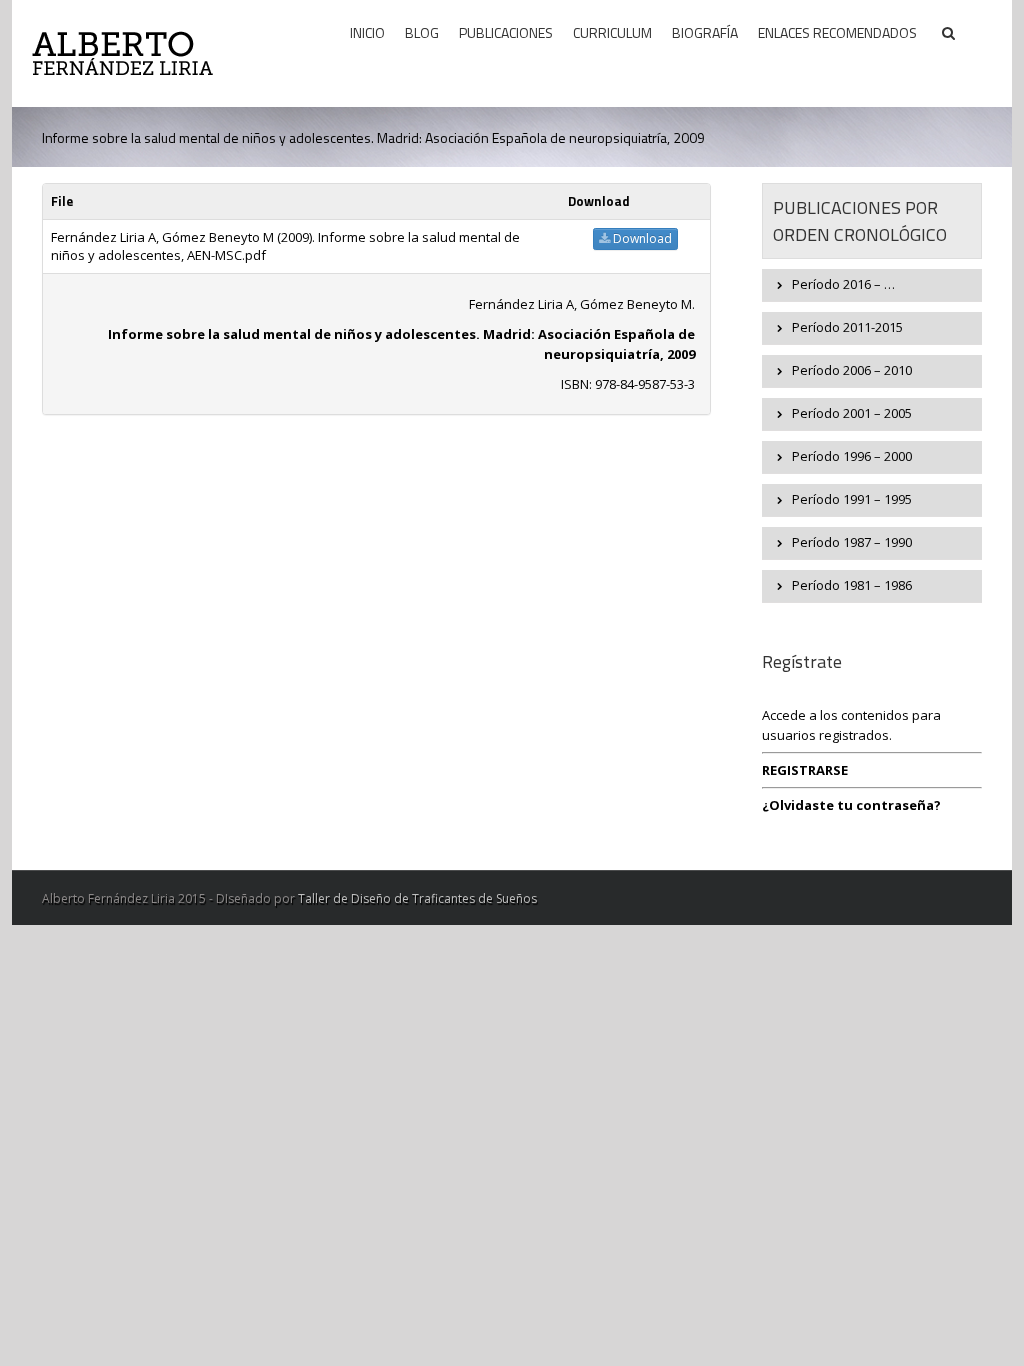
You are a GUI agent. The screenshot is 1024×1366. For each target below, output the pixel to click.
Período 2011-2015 (847, 327)
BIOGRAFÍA (705, 32)
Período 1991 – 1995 (852, 499)
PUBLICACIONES (506, 32)
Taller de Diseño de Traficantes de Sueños (417, 898)
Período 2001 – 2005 (852, 413)
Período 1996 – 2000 (852, 456)
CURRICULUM (612, 32)
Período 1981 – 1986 (852, 585)
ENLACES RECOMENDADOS (837, 32)
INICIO (367, 32)
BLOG (422, 32)
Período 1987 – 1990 (852, 542)
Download (641, 238)
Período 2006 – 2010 (852, 370)
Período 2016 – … (843, 284)
